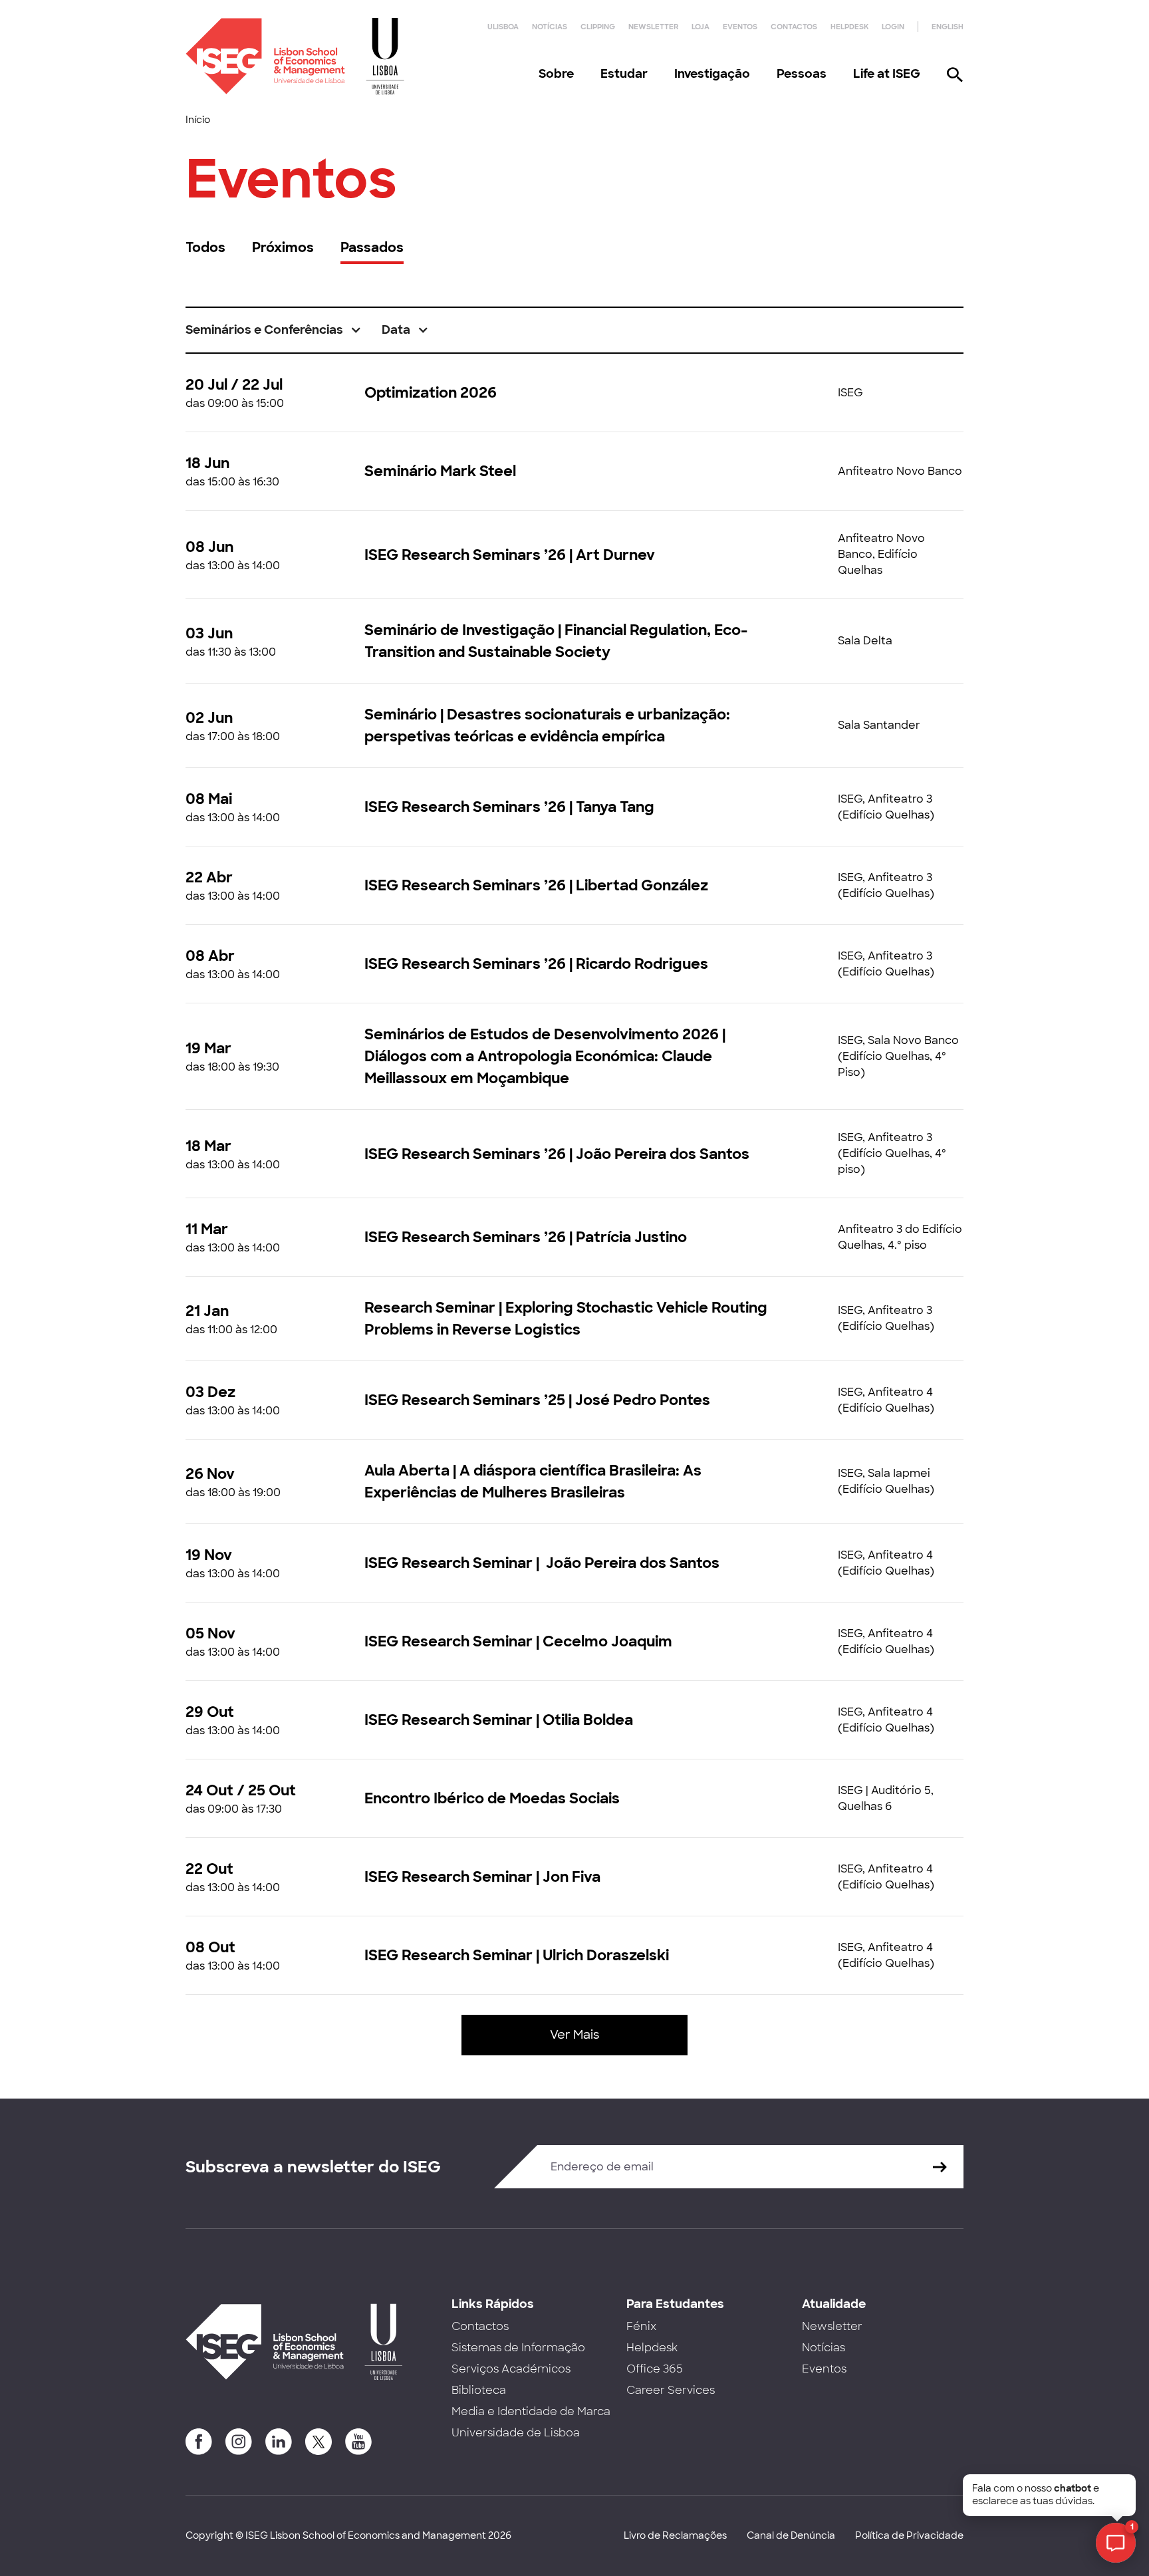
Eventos (740, 27)
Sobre (556, 74)
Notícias (550, 27)
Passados (372, 247)
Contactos (794, 27)
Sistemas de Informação (518, 2348)
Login (893, 27)
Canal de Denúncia (791, 2535)
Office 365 (655, 2369)
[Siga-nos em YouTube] (358, 2442)
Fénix (641, 2326)
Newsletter (653, 27)
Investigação (712, 74)
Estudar (624, 74)
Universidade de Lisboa (516, 2433)
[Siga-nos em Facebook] (199, 2442)
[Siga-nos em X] (319, 2442)
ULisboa (503, 27)
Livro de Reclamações (675, 2535)
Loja (701, 27)
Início (198, 120)
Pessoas (802, 74)
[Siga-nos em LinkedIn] (279, 2442)
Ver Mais (574, 2035)
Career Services (671, 2390)
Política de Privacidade (909, 2535)
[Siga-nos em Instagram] (239, 2442)
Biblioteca (479, 2390)
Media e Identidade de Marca (531, 2411)
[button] (274, 330)
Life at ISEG (887, 74)
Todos (205, 247)
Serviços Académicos (511, 2369)
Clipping (598, 27)
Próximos (283, 247)
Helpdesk (849, 27)
